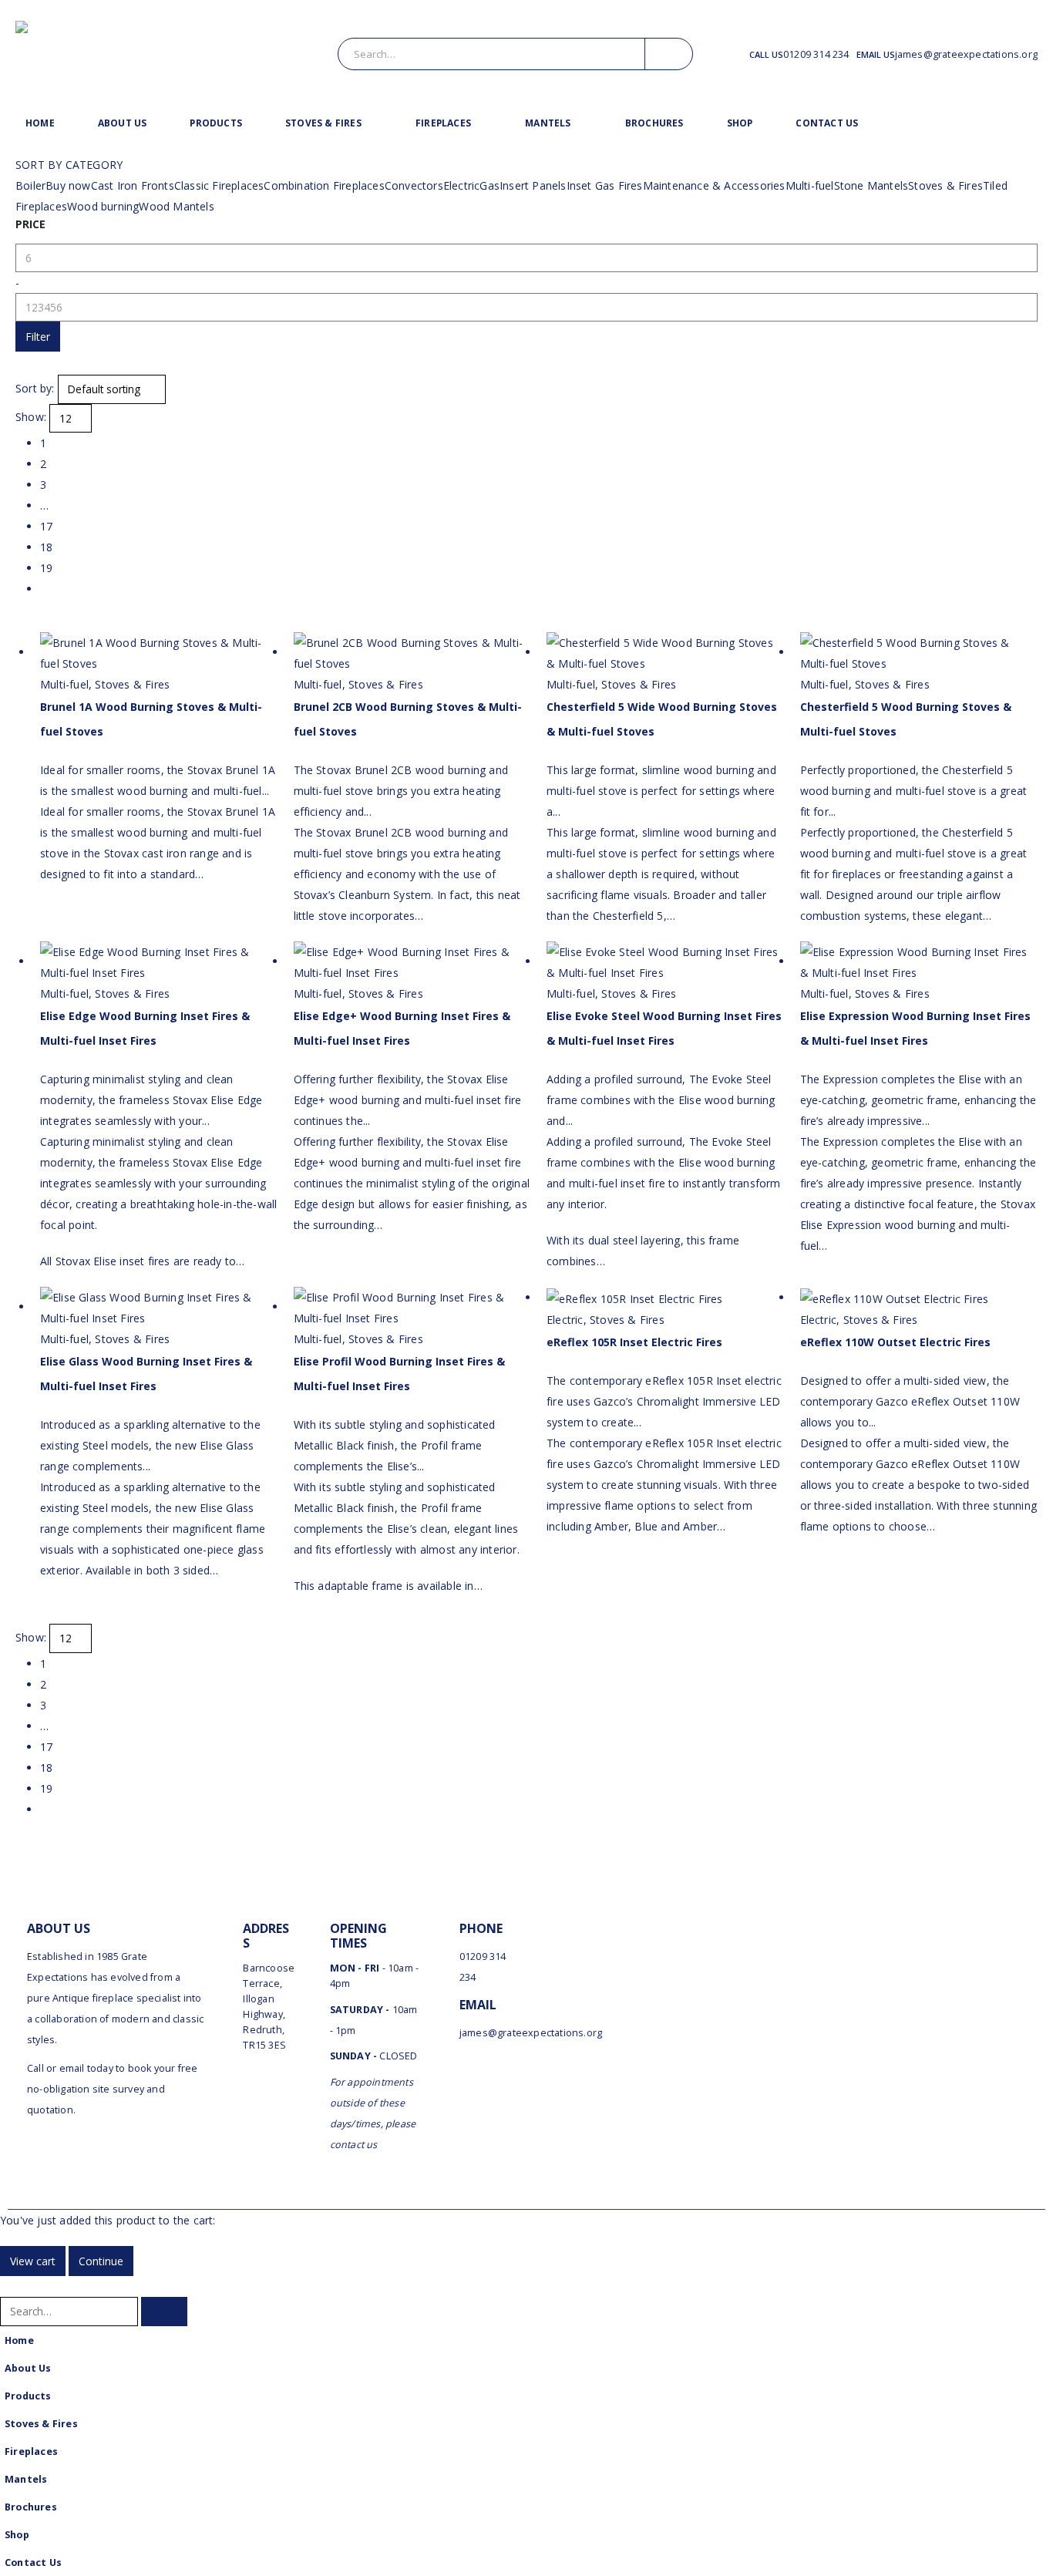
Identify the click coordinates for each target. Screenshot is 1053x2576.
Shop (740, 123)
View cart (33, 2261)
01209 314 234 (816, 54)
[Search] (669, 54)
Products (216, 123)
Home (40, 123)
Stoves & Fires (323, 123)
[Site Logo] (152, 54)
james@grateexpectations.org (966, 54)
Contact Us (827, 123)
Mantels (548, 123)
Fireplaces (443, 123)
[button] (9, 2286)
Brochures (654, 123)
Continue (101, 2261)
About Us (123, 123)
